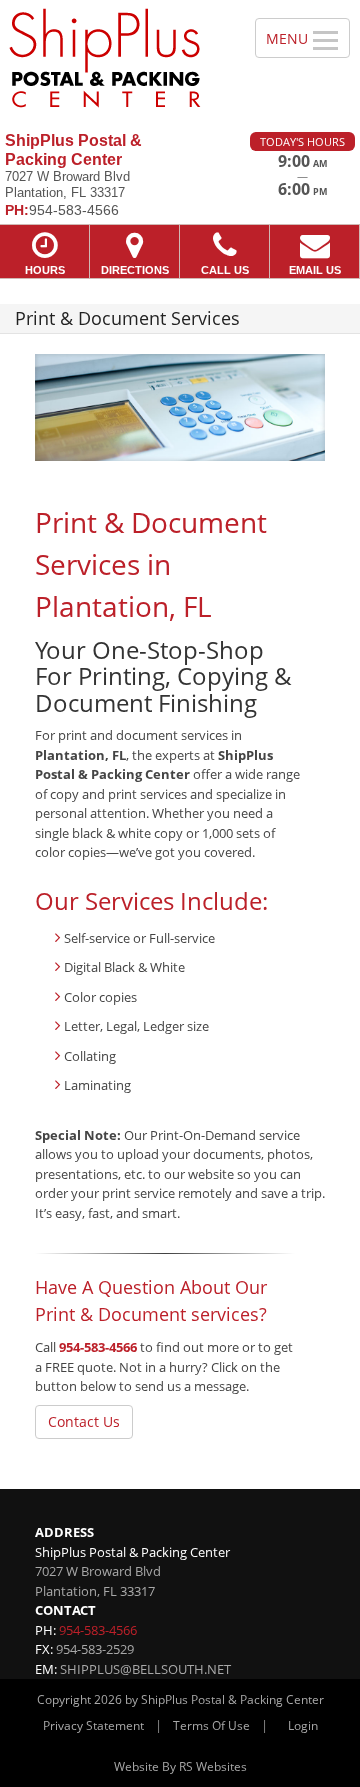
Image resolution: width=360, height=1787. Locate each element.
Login (303, 1725)
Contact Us (84, 1421)
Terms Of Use (211, 1725)
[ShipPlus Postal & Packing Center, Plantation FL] (116, 58)
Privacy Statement (93, 1725)
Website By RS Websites (180, 1766)
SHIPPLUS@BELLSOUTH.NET (145, 1669)
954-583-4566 (98, 1347)
